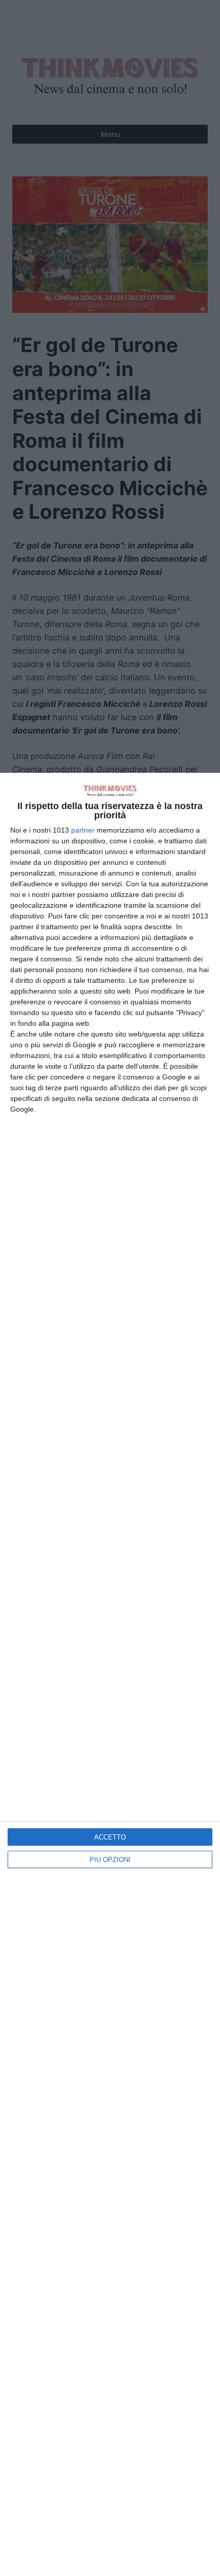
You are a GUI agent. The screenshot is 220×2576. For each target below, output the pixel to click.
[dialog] (110, 1674)
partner (83, 830)
